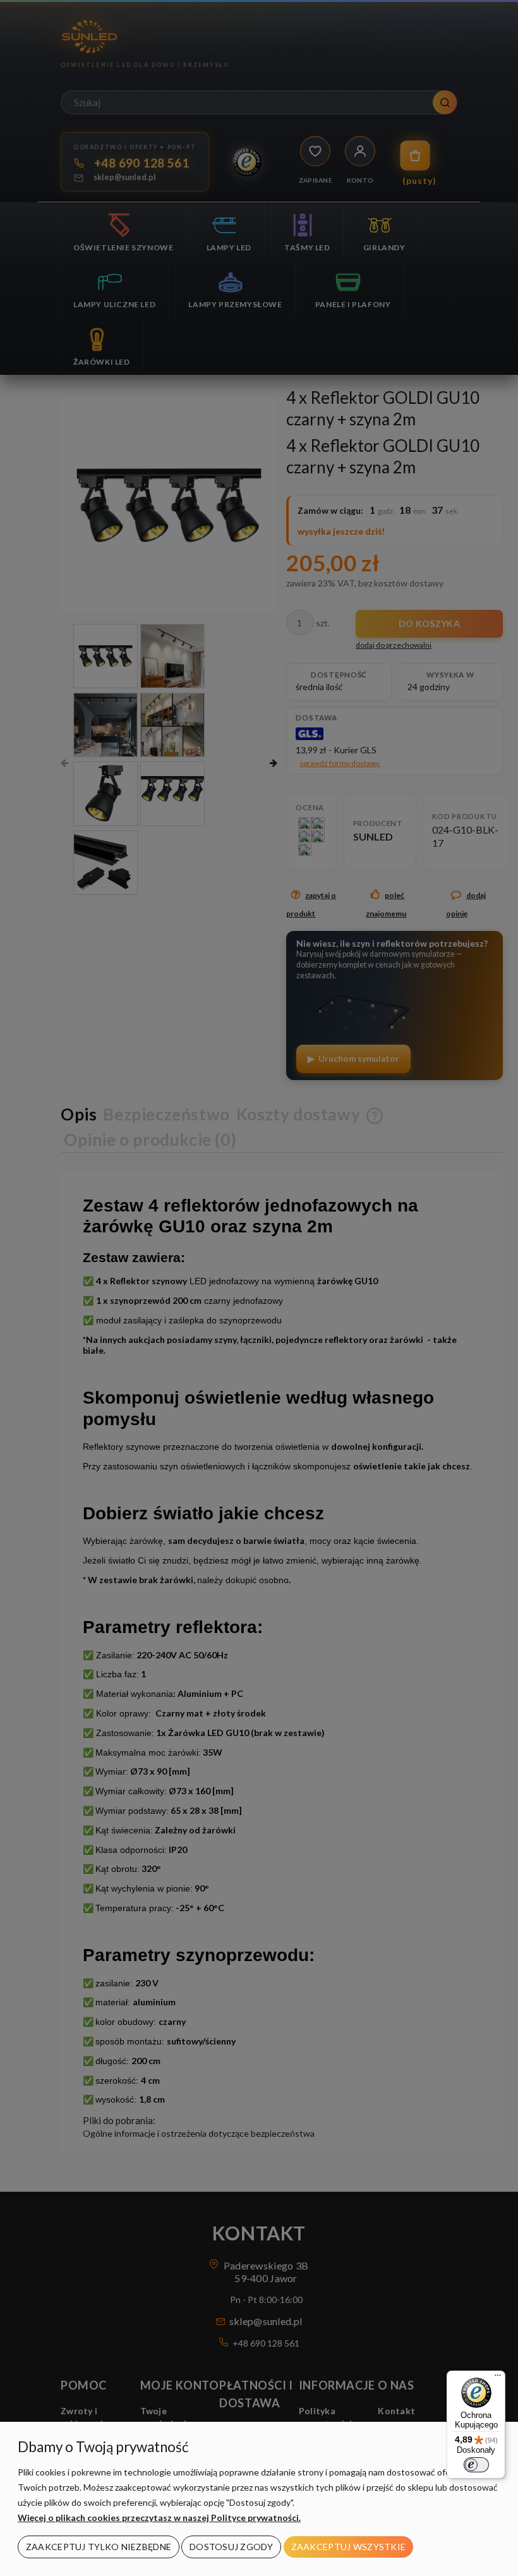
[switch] (476, 2465)
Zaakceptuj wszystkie (349, 2547)
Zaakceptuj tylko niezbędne (99, 2547)
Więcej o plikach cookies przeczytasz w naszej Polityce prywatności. (159, 2518)
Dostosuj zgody (231, 2547)
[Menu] (498, 2378)
